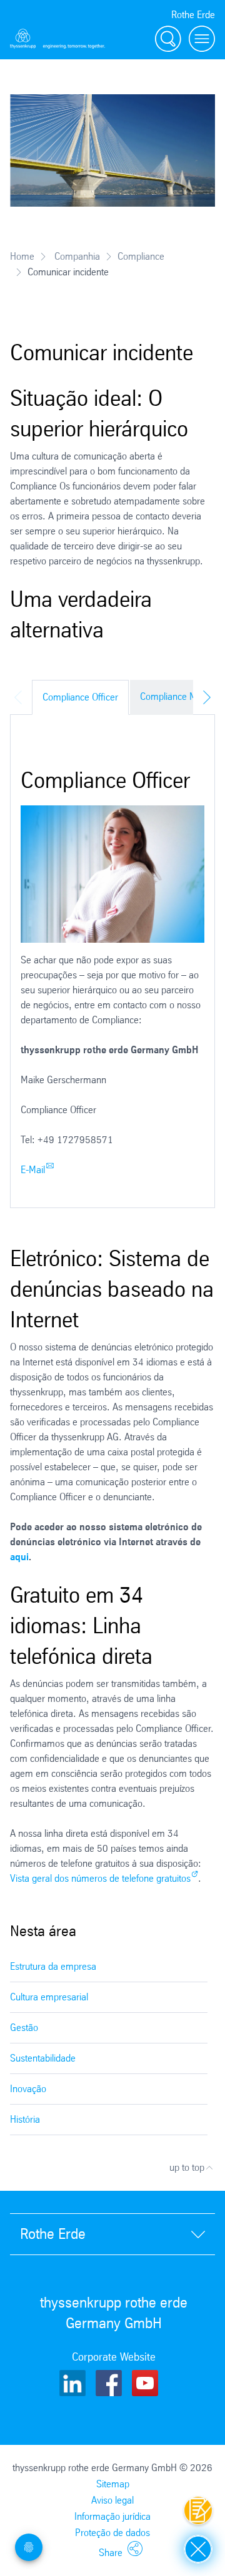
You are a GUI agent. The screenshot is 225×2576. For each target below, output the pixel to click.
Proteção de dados (112, 2533)
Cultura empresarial (49, 1997)
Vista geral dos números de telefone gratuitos (100, 1878)
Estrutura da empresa (53, 1966)
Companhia (76, 256)
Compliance (141, 256)
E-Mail (33, 1170)
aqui (19, 1557)
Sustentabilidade (43, 2058)
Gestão (24, 2028)
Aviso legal (112, 2500)
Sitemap (113, 2484)
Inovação (28, 2089)
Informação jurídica (112, 2516)
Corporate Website (114, 2357)
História (25, 2119)
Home (22, 256)
